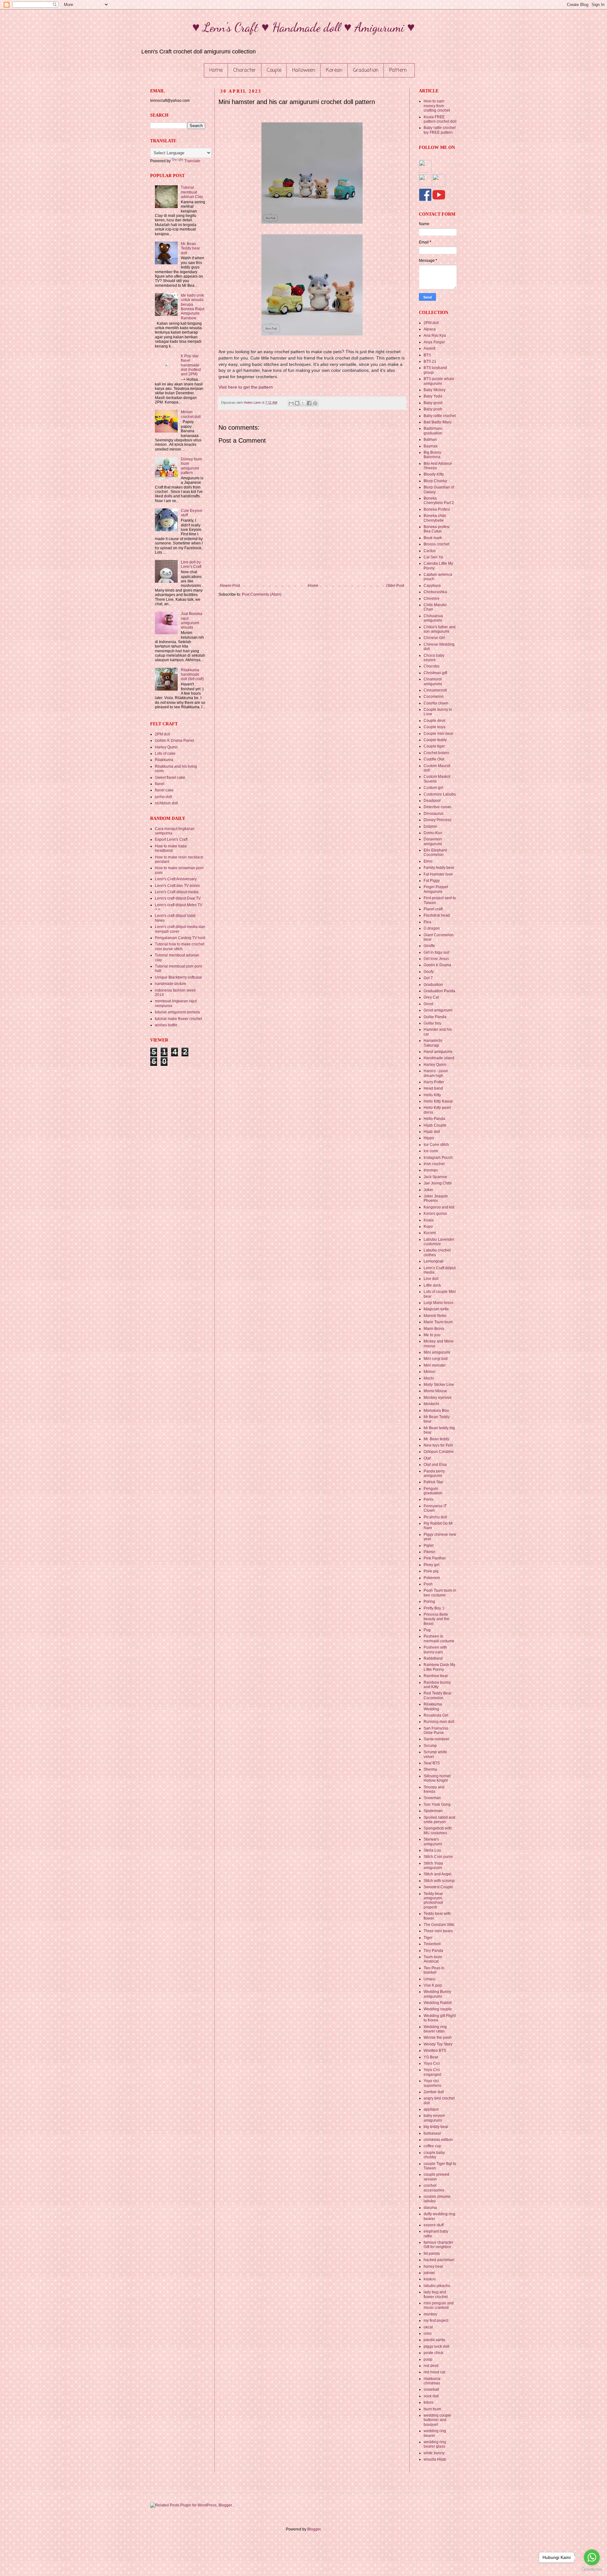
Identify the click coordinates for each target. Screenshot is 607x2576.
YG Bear (431, 2057)
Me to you (432, 1335)
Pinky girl (432, 1565)
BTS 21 (430, 361)
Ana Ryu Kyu (435, 335)
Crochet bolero (436, 753)
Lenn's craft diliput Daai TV (178, 898)
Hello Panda (434, 1119)
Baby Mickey (435, 390)
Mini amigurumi (437, 1352)
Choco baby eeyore (434, 658)
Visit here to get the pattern (246, 387)
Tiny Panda (433, 1951)
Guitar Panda (435, 1017)
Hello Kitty (432, 1095)
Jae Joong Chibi (438, 1183)
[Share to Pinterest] (315, 403)
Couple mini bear (438, 734)
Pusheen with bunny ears (435, 1650)
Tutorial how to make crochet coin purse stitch (180, 946)
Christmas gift (435, 673)
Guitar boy (432, 1023)
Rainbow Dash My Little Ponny (439, 1667)
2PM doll (162, 734)
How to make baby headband (171, 848)
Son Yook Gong (437, 1804)
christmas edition (438, 2140)
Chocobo (432, 666)
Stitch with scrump (439, 1881)
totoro (429, 2402)
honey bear (433, 2266)
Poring (429, 1602)
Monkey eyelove (438, 1398)
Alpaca (430, 329)
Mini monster (435, 1365)
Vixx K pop (433, 1985)
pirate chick (433, 2353)
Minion (429, 1372)
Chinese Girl (434, 638)
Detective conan (438, 807)
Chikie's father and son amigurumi (440, 629)
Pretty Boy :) (434, 1608)
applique (431, 2109)
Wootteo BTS (435, 2050)
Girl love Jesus (436, 959)
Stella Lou (432, 1850)
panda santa (434, 2340)
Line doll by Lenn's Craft (191, 564)
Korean (334, 71)
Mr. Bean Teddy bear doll (190, 248)
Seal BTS (432, 1763)
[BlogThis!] (297, 403)
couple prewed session (436, 2177)
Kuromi (430, 1233)
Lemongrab (434, 1261)
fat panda (432, 2253)
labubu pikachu (437, 2286)
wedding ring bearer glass (435, 2444)
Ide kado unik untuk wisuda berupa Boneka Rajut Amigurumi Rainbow (193, 307)
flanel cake (164, 790)
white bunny (434, 2453)
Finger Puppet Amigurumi (436, 889)
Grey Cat (431, 997)
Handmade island (439, 1058)
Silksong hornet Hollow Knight (437, 1778)
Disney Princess (438, 820)
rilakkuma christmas (432, 2381)
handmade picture (171, 984)
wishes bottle (166, 1025)
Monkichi (431, 1404)
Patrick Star (433, 1482)
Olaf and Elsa (435, 1465)
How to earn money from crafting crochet (437, 106)
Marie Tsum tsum (438, 1322)
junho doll (163, 797)
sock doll (431, 2396)
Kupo (428, 1227)
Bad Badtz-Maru (438, 422)
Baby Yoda (433, 396)
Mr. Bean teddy (436, 1439)
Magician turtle (436, 1309)
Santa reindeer (436, 1739)
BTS (427, 355)
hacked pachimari (439, 2260)
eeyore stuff (434, 2225)
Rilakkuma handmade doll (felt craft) (192, 675)
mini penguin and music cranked (439, 2305)
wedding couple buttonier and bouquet (437, 2420)
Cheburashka (435, 592)
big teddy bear (436, 2127)
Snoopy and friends (434, 1789)
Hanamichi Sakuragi (433, 1043)
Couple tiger (434, 746)
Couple (274, 71)
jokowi (429, 2273)
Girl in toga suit (436, 952)
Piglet (429, 1546)
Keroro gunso (435, 1214)
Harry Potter (434, 1082)
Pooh (428, 1584)
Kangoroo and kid (439, 1207)
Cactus (430, 551)
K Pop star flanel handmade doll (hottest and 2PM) (191, 365)
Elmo (428, 861)
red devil (431, 2366)
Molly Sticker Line (439, 1385)
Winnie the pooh (438, 2038)
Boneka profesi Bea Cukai (437, 529)
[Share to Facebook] (309, 403)
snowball (431, 2389)
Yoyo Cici (432, 2063)
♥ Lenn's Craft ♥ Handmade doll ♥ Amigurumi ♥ (303, 27)
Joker (428, 1190)
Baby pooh (433, 409)
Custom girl (433, 788)
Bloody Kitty (434, 474)
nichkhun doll (166, 803)
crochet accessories (434, 2188)
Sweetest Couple (438, 1887)
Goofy (429, 972)
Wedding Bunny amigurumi (437, 1994)
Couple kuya (435, 727)
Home (216, 71)
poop (428, 2359)
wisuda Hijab (435, 2459)
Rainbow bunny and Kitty (437, 1685)
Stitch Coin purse (438, 1857)
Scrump (430, 1746)
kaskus (430, 2279)
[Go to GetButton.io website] (592, 2570)
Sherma (430, 1769)
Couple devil (435, 721)
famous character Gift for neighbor (438, 2245)
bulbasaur (432, 2133)
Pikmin (429, 1552)
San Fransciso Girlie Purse (436, 1731)
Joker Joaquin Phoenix (436, 1198)
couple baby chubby (434, 2155)
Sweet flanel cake (170, 778)
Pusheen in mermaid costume (439, 1638)
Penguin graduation (433, 1491)
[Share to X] (303, 403)
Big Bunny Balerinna (432, 455)
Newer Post (230, 586)
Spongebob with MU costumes (438, 1830)
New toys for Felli (438, 1445)
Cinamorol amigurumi (433, 681)
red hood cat (434, 2372)
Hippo (429, 1138)
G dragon (432, 928)
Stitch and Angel (438, 1874)
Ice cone (431, 1151)
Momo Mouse (435, 1391)
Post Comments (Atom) (262, 594)
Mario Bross (434, 1329)
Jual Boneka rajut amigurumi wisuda (192, 621)
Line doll (431, 1279)
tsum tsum (432, 2409)
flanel (160, 784)
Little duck (432, 1285)
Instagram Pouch (438, 1158)
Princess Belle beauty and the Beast (436, 1619)
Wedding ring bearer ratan (435, 2029)
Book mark (433, 538)
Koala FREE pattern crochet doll (440, 119)
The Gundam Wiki (439, 1925)
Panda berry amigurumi (434, 1473)
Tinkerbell (432, 1944)
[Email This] (291, 403)
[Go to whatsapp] (592, 2557)
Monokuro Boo (436, 1411)
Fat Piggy (432, 881)
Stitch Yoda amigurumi (433, 1866)
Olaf (427, 1458)
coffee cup (432, 2146)
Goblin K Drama (437, 965)
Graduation (366, 71)
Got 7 (428, 978)
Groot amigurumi (438, 1010)
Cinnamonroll (435, 690)
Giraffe (429, 946)
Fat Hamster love (438, 874)
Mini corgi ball (436, 1359)
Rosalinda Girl (436, 1715)
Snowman (432, 1798)
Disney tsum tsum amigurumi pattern (191, 466)
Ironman (431, 1170)
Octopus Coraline (439, 1452)
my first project (436, 2321)
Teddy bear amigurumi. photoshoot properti (433, 1900)
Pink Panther (435, 1558)
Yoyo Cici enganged (432, 2072)
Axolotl (429, 348)
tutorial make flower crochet (178, 1019)
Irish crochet (434, 1164)
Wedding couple (438, 2009)
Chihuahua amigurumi (433, 618)
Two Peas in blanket (434, 1970)
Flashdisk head (437, 915)
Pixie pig (431, 1571)
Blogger (314, 2529)
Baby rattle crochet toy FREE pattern (440, 130)
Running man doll (439, 1722)
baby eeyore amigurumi (434, 2118)
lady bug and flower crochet (436, 2294)
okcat (428, 2327)
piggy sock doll (436, 2346)
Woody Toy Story (438, 2044)
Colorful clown (436, 703)
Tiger (428, 1938)
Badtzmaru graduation (433, 431)
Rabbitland (433, 1658)
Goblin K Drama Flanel (175, 741)
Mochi (429, 1378)
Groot (428, 1004)
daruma (430, 2208)
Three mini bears (438, 1931)
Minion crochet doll (191, 414)
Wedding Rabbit (438, 2003)
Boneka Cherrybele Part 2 (439, 501)
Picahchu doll (435, 1517)
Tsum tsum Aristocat (433, 1959)
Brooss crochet (436, 544)
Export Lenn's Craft (171, 839)
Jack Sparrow (435, 1177)
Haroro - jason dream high (436, 1073)
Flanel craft (433, 909)
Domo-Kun (433, 833)
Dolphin (430, 827)
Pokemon (432, 1578)
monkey (430, 2314)
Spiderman (433, 1811)
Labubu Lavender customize (439, 1242)
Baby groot (433, 403)
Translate (192, 161)
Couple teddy (435, 740)
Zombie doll (434, 2092)
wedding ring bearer (435, 2433)
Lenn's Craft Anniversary (176, 879)
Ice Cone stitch (436, 1145)
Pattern (398, 71)
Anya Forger (434, 342)
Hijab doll (432, 1132)
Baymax (431, 446)
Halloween (304, 71)
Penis (429, 1499)
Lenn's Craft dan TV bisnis (177, 886)
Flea (427, 922)
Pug (427, 1630)
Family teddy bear (439, 868)
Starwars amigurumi (433, 1841)
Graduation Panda (439, 991)
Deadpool (432, 801)
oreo (428, 2333)
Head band (433, 1088)
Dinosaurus (434, 814)
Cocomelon (434, 697)
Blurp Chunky (435, 481)
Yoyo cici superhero (432, 2083)
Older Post (395, 586)
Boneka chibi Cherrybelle (435, 518)
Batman (430, 440)
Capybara (432, 586)
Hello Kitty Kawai (438, 1101)
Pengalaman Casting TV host (180, 938)
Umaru (429, 1979)
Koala (429, 1220)
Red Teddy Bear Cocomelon (438, 1695)
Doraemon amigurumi (433, 841)
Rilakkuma (164, 760)
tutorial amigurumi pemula (177, 1012)
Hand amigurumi (438, 1052)
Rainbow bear (436, 1676)
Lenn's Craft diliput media (177, 892)
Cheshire (432, 599)
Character (245, 71)
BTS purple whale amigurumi (439, 381)
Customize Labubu (440, 794)
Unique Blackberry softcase (178, 977)
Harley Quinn (166, 747)
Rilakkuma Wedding (433, 1706)
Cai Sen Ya (433, 557)
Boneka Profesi (437, 509)
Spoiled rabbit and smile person (439, 1820)
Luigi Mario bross (438, 1303)
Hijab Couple (435, 1125)
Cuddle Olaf (434, 759)
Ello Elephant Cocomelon (435, 852)
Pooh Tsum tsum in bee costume (440, 1593)
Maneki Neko (435, 1316)
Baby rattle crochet (440, 416)
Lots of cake (165, 753)
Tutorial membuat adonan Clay (192, 192)
